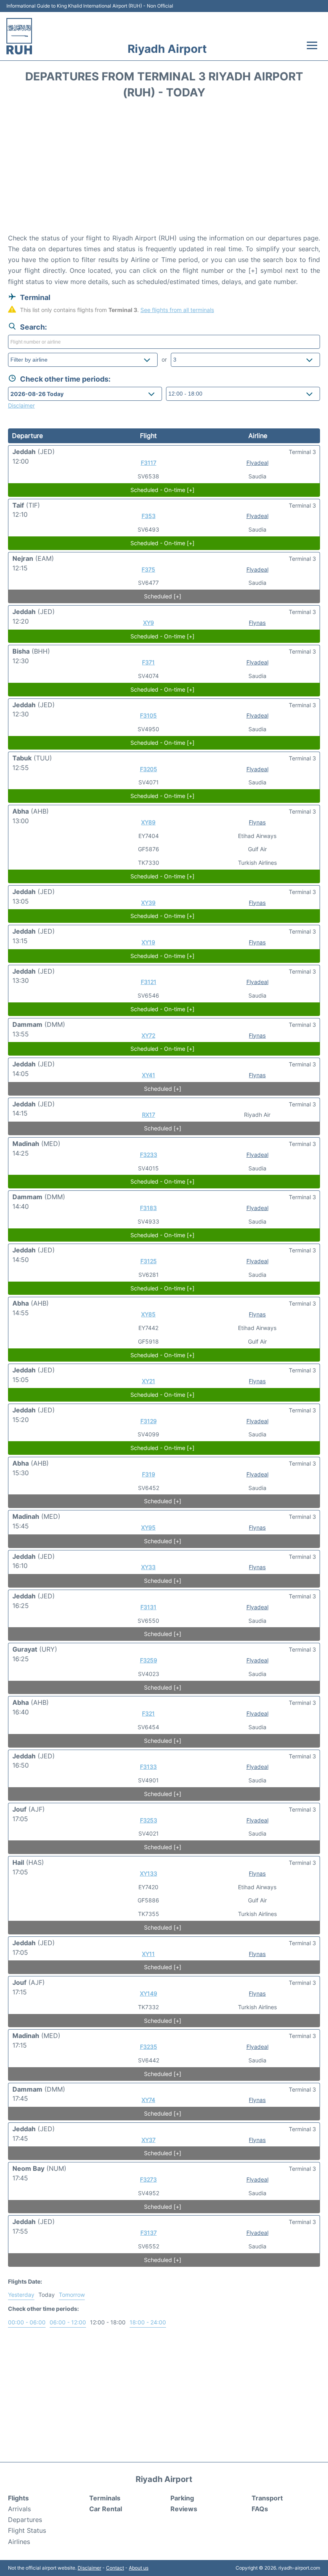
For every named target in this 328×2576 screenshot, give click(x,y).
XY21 (149, 1381)
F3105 (148, 715)
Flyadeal (257, 463)
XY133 (149, 1873)
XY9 (149, 623)
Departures (25, 2520)
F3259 (149, 1660)
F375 (148, 569)
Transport (267, 2498)
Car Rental (106, 2509)
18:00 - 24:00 (148, 2322)
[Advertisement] (164, 169)
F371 (148, 662)
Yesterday (21, 2295)
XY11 (148, 1954)
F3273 (148, 2179)
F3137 (149, 2233)
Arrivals (19, 2509)
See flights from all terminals (177, 310)
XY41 (149, 1075)
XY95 (148, 1527)
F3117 (149, 463)
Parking (182, 2498)
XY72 (148, 1035)
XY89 (148, 822)
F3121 (149, 982)
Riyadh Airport (167, 49)
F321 (148, 1713)
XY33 (148, 1567)
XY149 (149, 1993)
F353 (149, 516)
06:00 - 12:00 (68, 2322)
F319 (149, 1474)
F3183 (148, 1208)
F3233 (149, 1155)
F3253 (149, 1820)
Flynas (257, 623)
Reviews (184, 2509)
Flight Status (27, 2530)
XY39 (148, 903)
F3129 (149, 1421)
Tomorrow (72, 2295)
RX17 (149, 1115)
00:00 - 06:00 (27, 2322)
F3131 (148, 1607)
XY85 (148, 1314)
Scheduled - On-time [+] (162, 490)
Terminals (105, 2498)
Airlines (19, 2542)
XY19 (148, 942)
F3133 (148, 1767)
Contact (115, 2568)
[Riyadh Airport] (19, 36)
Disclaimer (89, 2568)
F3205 (149, 769)
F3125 (149, 1261)
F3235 (149, 2047)
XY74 (148, 2100)
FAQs (260, 2509)
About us (139, 2568)
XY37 (149, 2140)
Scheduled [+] (163, 596)
